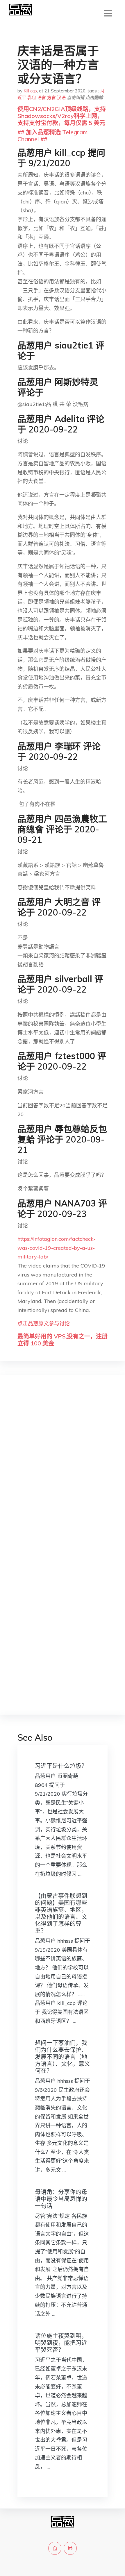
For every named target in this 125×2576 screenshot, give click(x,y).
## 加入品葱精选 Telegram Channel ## (52, 136)
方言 (51, 98)
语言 (42, 98)
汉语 (61, 98)
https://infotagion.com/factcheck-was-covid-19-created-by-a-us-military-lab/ (57, 1248)
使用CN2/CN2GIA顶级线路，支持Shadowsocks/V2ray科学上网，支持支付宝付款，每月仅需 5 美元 (62, 116)
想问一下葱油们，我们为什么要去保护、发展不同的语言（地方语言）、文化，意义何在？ (63, 2057)
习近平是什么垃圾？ (61, 1766)
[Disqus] (63, 1472)
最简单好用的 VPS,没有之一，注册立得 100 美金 (63, 1340)
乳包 (32, 98)
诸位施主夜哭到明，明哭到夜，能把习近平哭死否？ (61, 2343)
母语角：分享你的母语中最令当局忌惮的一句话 (61, 2199)
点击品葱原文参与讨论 (44, 1323)
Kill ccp (30, 91)
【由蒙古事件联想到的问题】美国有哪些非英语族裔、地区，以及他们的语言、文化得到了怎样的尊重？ (61, 1913)
